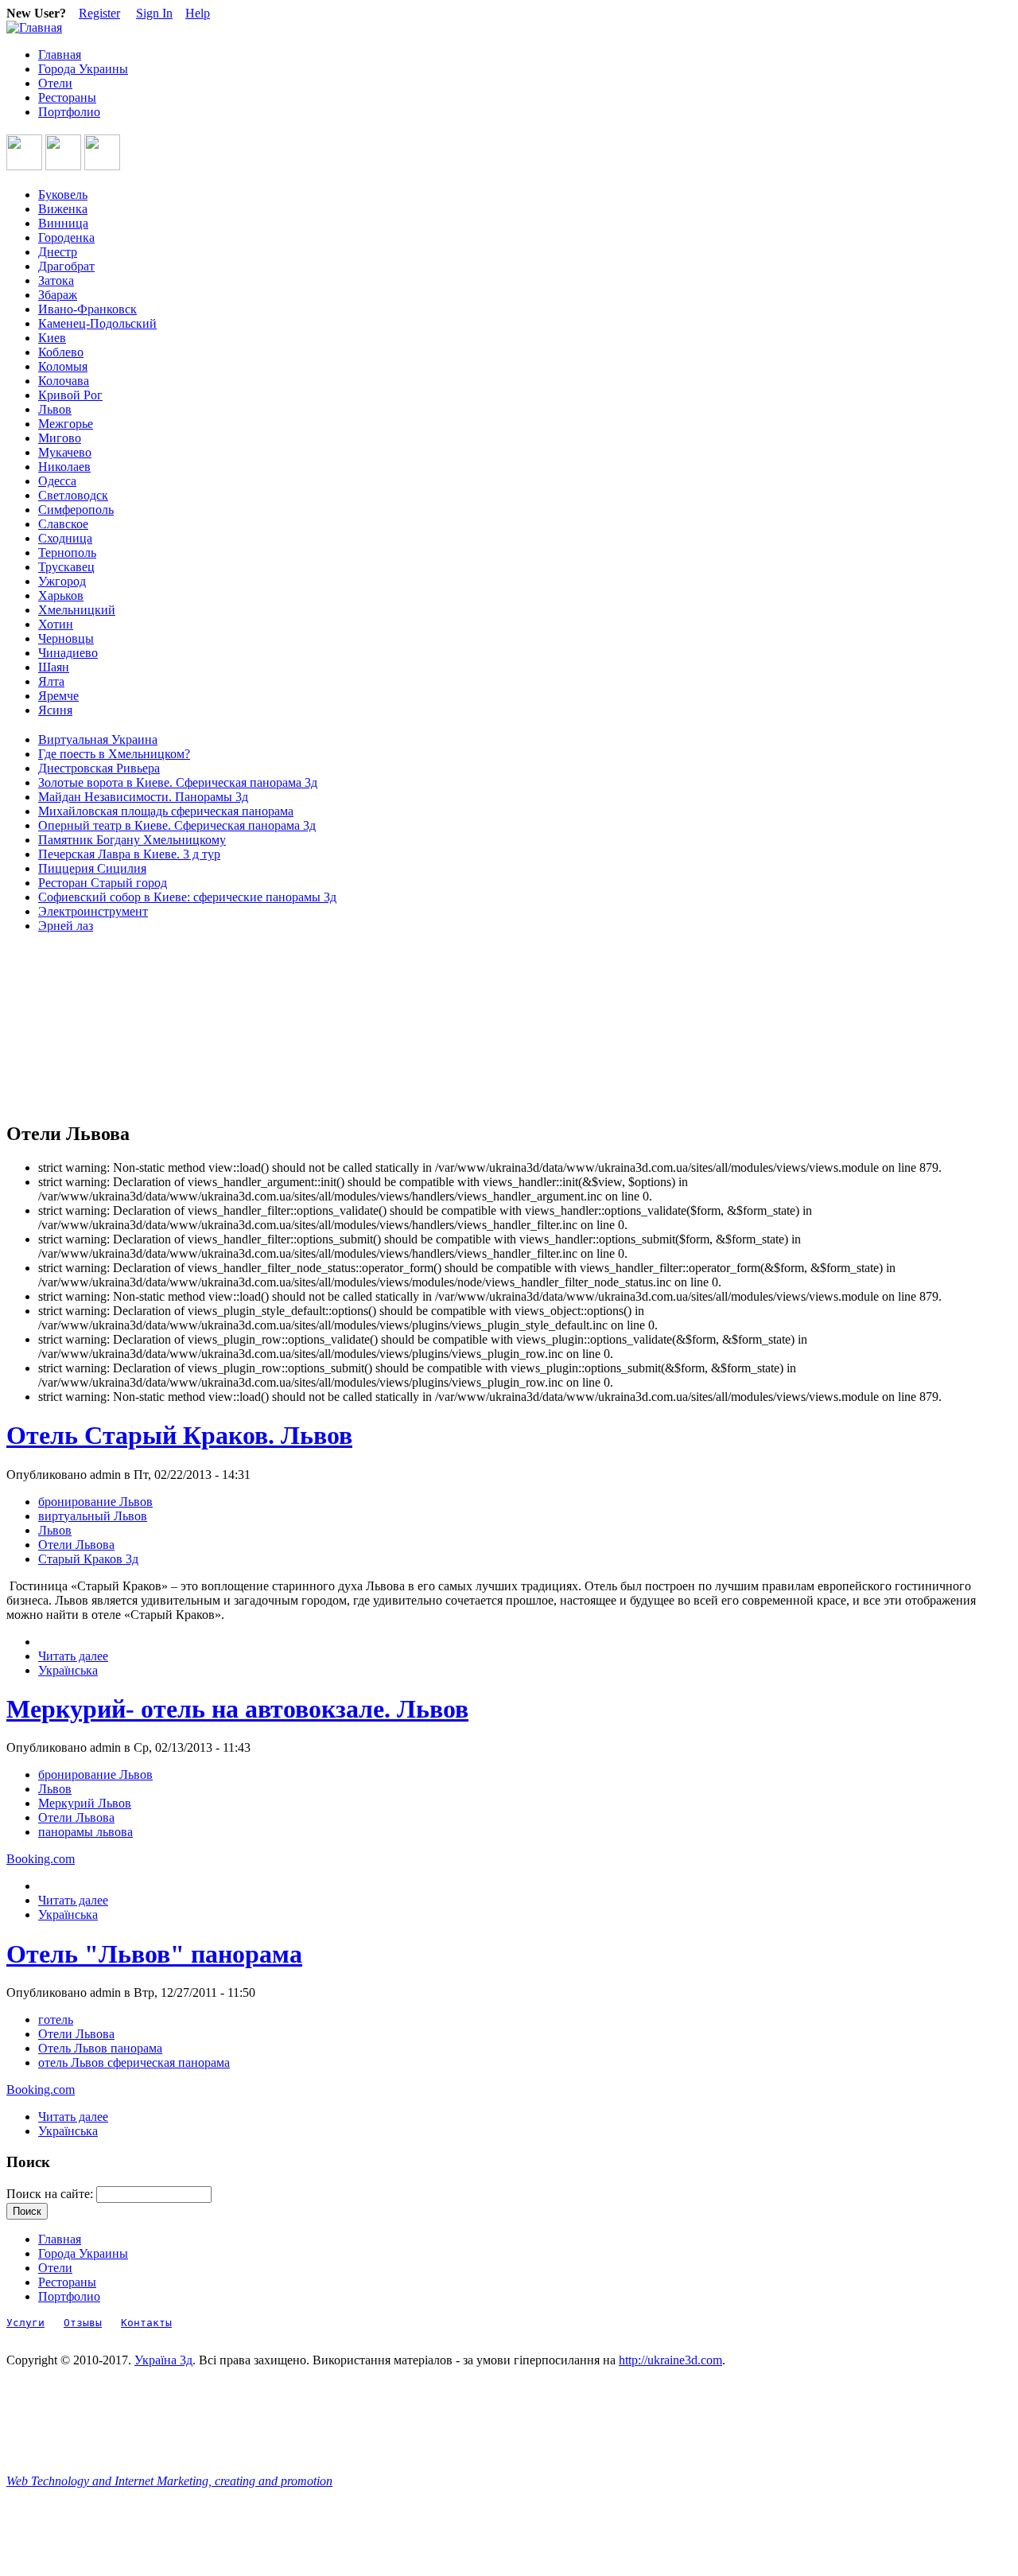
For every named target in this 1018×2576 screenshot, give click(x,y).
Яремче (58, 696)
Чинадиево (68, 653)
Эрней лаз (66, 926)
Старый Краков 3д (88, 1559)
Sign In (154, 13)
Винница (63, 223)
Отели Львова (76, 1545)
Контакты (146, 2323)
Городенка (66, 237)
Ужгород (62, 581)
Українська (68, 1670)
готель (56, 2020)
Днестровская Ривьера (99, 768)
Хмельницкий (77, 610)
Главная (60, 54)
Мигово (60, 438)
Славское (63, 524)
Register (99, 13)
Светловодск (73, 495)
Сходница (65, 538)
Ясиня (55, 710)
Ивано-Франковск (87, 309)
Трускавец (66, 567)
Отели (55, 83)
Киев (52, 338)
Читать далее (73, 1656)
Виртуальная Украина (98, 739)
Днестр (58, 252)
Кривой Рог (70, 395)
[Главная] (34, 27)
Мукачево (65, 452)
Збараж (58, 295)
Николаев (64, 467)
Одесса (57, 481)
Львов (55, 409)
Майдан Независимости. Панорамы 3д (143, 797)
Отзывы (83, 2323)
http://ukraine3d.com (670, 2360)
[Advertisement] (78, 1028)
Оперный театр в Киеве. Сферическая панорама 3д (177, 825)
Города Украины (83, 69)
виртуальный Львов (93, 1516)
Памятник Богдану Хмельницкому (132, 840)
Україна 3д (163, 2360)
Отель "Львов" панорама (154, 1954)
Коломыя (63, 366)
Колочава (64, 381)
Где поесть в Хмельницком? (114, 754)
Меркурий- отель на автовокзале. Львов (237, 1709)
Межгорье (66, 424)
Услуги (25, 2323)
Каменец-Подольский (97, 323)
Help (198, 13)
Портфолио (69, 112)
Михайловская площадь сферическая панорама (166, 811)
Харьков (61, 595)
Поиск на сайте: (51, 2194)
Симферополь (76, 510)
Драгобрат (66, 266)
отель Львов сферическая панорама (134, 2062)
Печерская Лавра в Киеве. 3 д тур (129, 854)
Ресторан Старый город (103, 883)
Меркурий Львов (85, 1803)
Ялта (51, 681)
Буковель (63, 195)
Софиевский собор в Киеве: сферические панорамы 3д (187, 897)
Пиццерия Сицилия (92, 868)
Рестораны (67, 97)
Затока (56, 280)
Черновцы (66, 638)
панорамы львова (85, 1832)
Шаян (54, 667)
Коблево (61, 352)
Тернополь (67, 553)
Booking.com (41, 1859)
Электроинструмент (93, 911)
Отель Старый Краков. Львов (179, 1435)
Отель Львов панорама (100, 2048)
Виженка (63, 209)
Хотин (56, 624)
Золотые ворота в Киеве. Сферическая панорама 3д (178, 782)
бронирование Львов (95, 1502)
